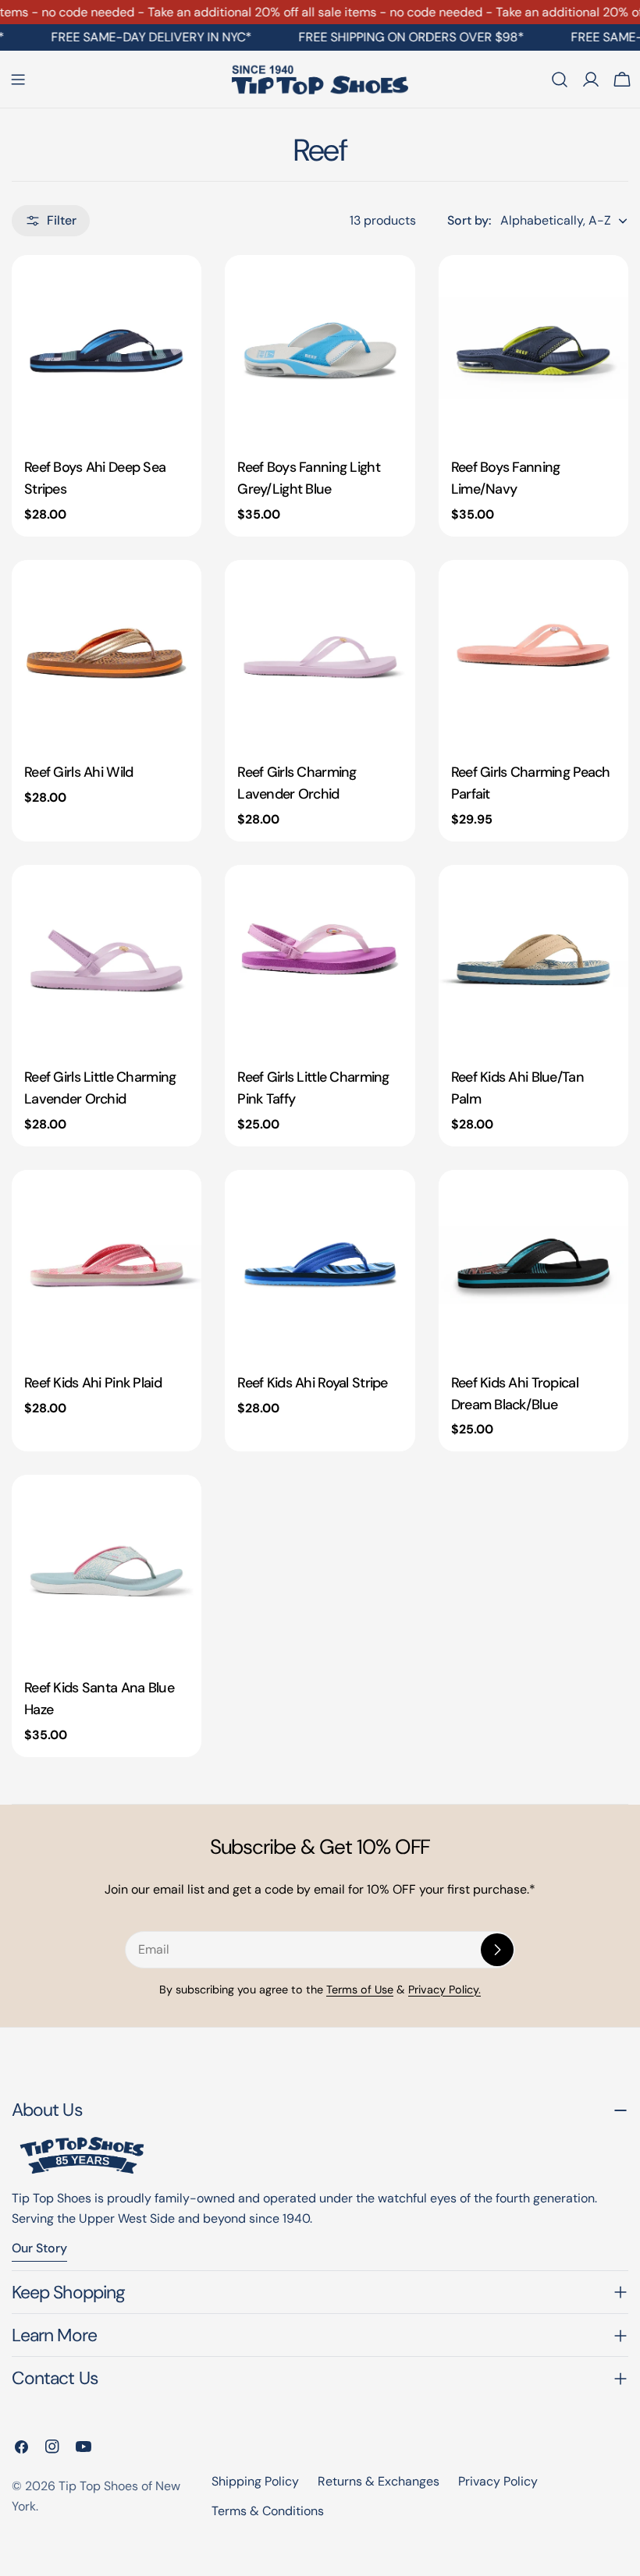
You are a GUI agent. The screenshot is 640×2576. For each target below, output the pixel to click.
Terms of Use (360, 1990)
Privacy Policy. (444, 1990)
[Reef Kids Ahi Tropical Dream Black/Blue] (533, 1265)
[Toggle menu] (18, 80)
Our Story (39, 2248)
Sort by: (469, 220)
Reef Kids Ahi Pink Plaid (93, 1383)
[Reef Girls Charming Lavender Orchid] (320, 655)
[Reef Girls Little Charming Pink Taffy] (320, 960)
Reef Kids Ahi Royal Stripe (312, 1383)
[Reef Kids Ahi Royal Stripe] (320, 1265)
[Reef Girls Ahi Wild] (107, 655)
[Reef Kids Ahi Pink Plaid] (107, 1265)
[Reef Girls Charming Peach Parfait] (533, 655)
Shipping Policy (255, 2481)
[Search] (560, 80)
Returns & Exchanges (379, 2481)
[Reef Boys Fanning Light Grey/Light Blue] (320, 350)
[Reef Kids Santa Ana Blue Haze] (107, 1570)
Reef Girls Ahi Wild (78, 772)
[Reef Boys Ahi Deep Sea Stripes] (107, 350)
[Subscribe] (497, 1950)
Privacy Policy (498, 2481)
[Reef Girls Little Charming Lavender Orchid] (107, 960)
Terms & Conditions (268, 2511)
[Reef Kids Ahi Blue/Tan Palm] (533, 960)
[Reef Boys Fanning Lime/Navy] (533, 350)
